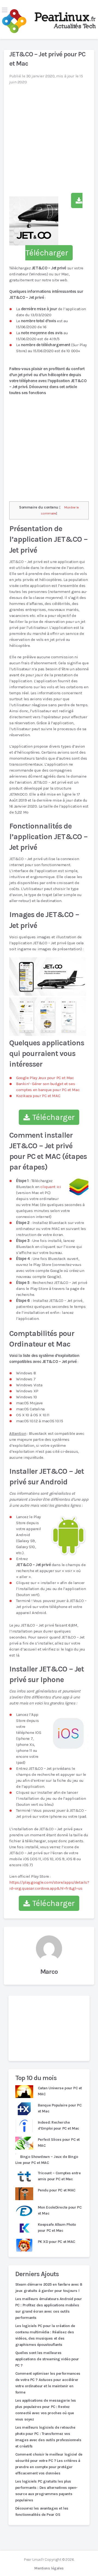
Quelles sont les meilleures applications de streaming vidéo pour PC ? (47, 2359)
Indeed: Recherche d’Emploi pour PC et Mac (59, 2125)
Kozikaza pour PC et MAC (38, 1096)
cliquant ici (51, 1187)
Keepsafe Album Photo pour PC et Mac (57, 2228)
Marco (49, 1972)
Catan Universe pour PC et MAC (60, 2091)
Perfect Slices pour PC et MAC (59, 2143)
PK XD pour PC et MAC (56, 2242)
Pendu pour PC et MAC (57, 2190)
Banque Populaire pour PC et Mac (60, 2108)
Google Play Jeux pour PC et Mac (45, 1078)
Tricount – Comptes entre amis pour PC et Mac (59, 2176)
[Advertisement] (49, 2028)
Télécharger (53, 1117)
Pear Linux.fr (34, 2560)
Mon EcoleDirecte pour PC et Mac (60, 2210)
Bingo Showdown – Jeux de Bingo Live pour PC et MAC (47, 2160)
